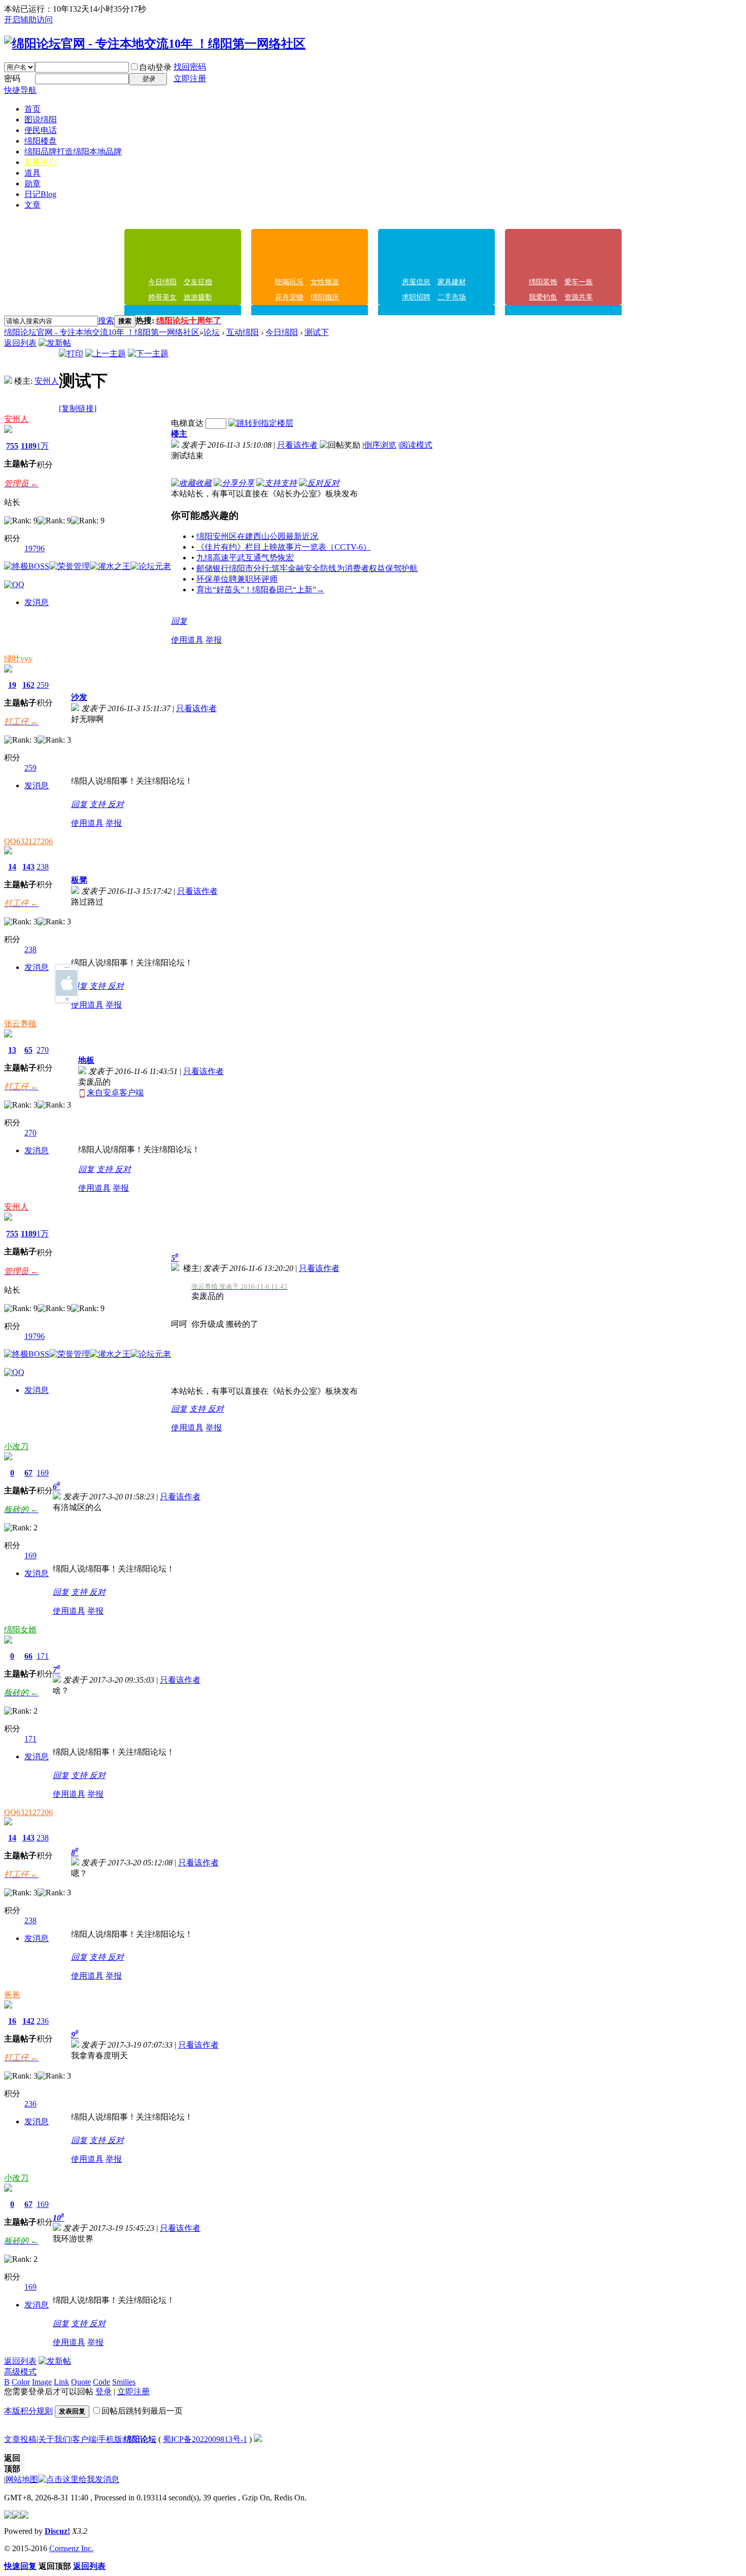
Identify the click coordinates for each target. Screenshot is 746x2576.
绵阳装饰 (543, 282)
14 (12, 867)
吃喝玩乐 (289, 282)
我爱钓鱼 (543, 297)
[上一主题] (106, 354)
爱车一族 (579, 282)
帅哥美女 (162, 297)
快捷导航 (20, 90)
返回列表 (20, 343)
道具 (32, 173)
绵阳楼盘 (41, 141)
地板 (86, 1060)
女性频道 (325, 282)
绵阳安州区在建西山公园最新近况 (257, 536)
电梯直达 (187, 423)
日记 (40, 194)
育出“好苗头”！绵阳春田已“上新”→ (260, 590)
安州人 (47, 381)
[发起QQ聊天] (14, 584)
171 (43, 1656)
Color (21, 2382)
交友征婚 (198, 282)
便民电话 (41, 130)
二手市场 (452, 297)
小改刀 (16, 1446)
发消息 (37, 602)
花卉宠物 (289, 297)
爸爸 (12, 1995)
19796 (35, 548)
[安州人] (8, 381)
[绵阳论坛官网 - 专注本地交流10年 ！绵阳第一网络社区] (155, 44)
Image (42, 2382)
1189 (29, 446)
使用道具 (187, 640)
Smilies (124, 2382)
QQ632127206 (28, 841)
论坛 (212, 332)
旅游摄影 (198, 297)
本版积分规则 (28, 2411)
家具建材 (452, 282)
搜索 (106, 321)
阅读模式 (416, 445)
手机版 (110, 2439)
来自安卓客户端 (115, 1093)
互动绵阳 (243, 332)
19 (12, 685)
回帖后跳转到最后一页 (142, 2411)
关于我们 (54, 2439)
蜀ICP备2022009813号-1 (205, 2439)
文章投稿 (20, 2439)
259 (43, 685)
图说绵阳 (41, 120)
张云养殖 (20, 1024)
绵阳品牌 (73, 152)
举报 (214, 640)
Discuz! (57, 2531)
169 (43, 1473)
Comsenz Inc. (71, 2548)
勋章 (32, 183)
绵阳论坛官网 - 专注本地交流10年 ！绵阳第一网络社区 (102, 332)
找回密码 (190, 67)
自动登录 (155, 67)
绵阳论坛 (140, 2439)
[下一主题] (148, 354)
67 (28, 1473)
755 (12, 446)
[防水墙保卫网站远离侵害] (258, 2439)
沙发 (79, 697)
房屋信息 (416, 282)
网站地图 (22, 2479)
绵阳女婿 (20, 1630)
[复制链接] (78, 408)
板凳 (79, 880)
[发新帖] (55, 343)
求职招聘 (416, 297)
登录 (104, 2391)
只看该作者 (297, 445)
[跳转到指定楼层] (261, 423)
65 (28, 1050)
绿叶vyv (18, 659)
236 (43, 2021)
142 (28, 2021)
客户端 (84, 2439)
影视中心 (41, 162)
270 (43, 1050)
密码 (12, 78)
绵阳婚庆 (325, 297)
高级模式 (20, 2372)
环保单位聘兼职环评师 (237, 579)
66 (28, 1656)
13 (12, 1050)
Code (101, 2382)
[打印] (71, 354)
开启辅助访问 (28, 20)
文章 (32, 205)
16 (12, 2021)
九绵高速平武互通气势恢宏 (245, 558)
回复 (179, 621)
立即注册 (190, 78)
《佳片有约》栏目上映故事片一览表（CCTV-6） (284, 547)
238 (43, 867)
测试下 (317, 332)
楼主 (179, 434)
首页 (32, 109)
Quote (81, 2382)
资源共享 (579, 297)
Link (61, 2382)
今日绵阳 (162, 282)
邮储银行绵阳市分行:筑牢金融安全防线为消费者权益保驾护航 (307, 568)
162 (28, 685)
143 (28, 867)
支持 (98, 804)
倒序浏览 (380, 445)
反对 (116, 804)
